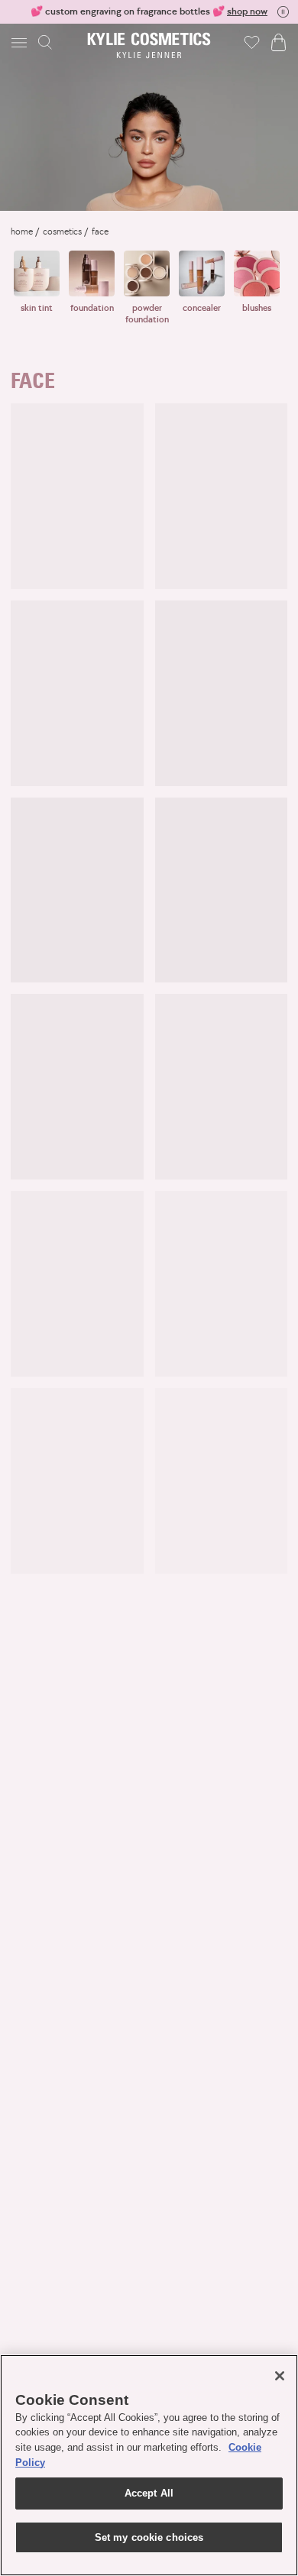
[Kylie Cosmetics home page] (149, 45)
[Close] (280, 2376)
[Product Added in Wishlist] (252, 42)
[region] (149, 2465)
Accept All (149, 2493)
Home (22, 231)
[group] (149, 11)
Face (100, 231)
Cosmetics (62, 231)
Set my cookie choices (149, 2537)
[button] (21, 42)
